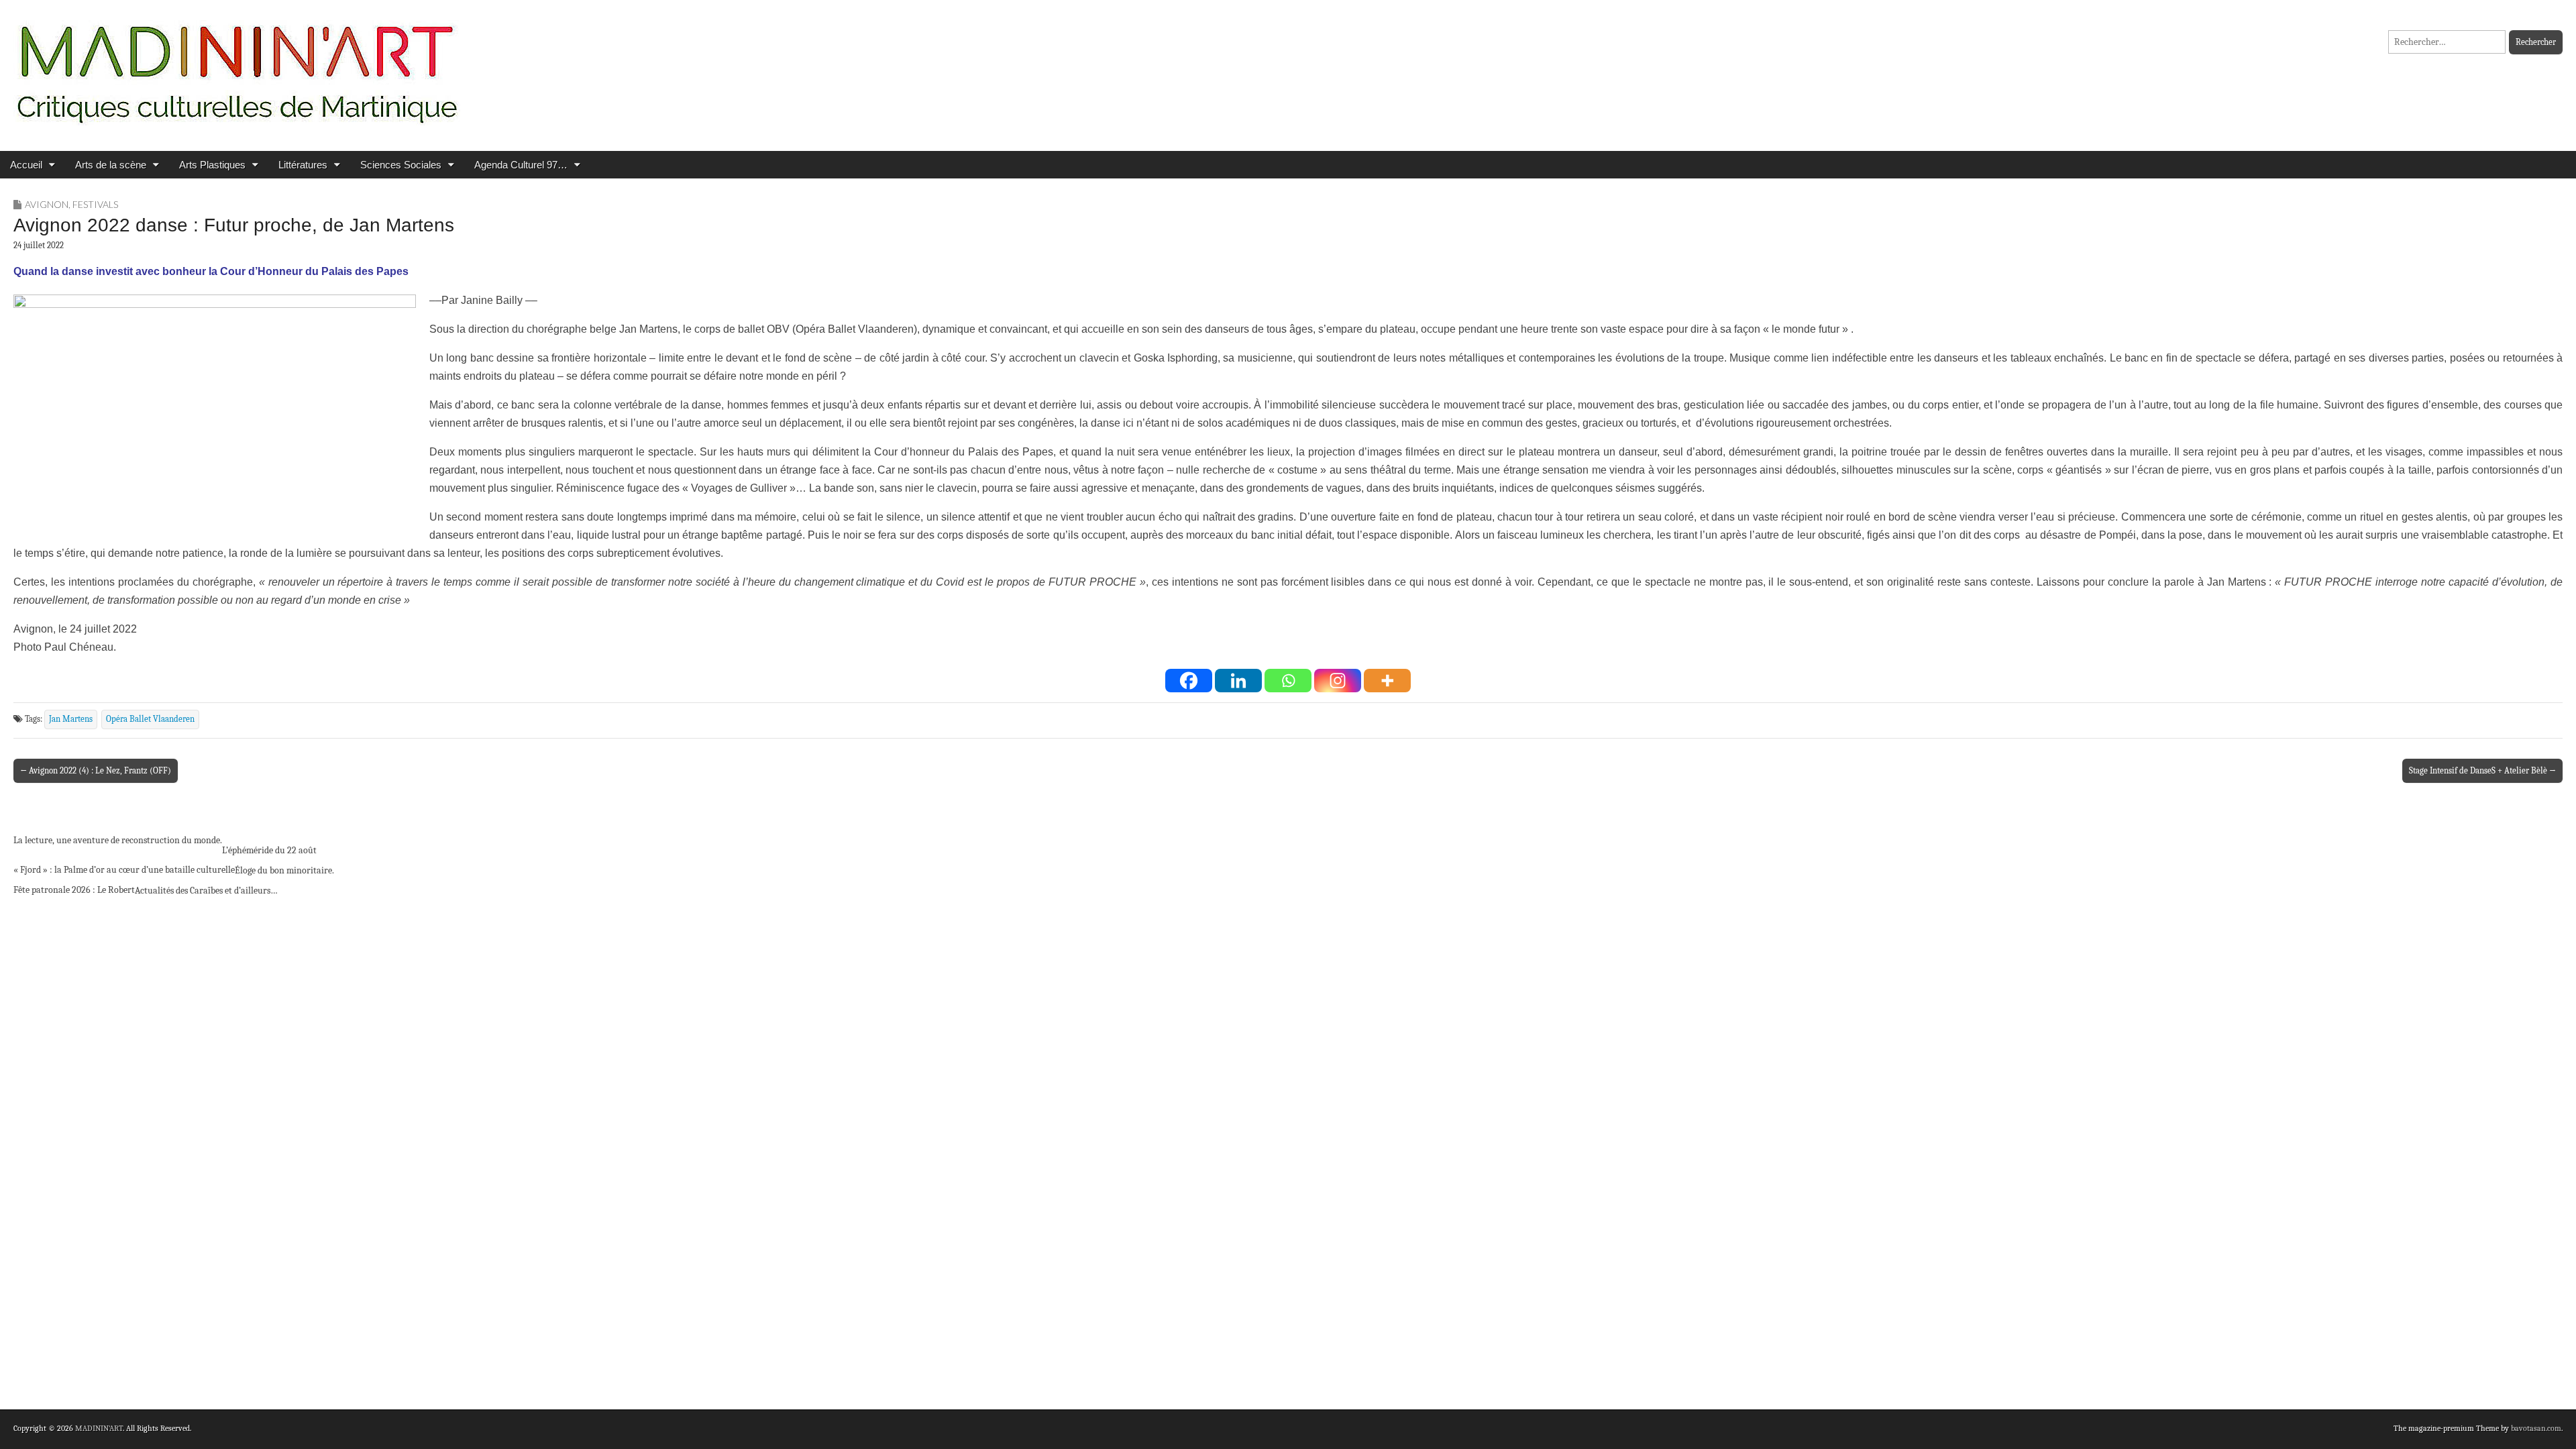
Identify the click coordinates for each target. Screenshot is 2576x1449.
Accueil (26, 165)
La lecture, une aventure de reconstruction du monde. (118, 840)
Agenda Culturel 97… (521, 165)
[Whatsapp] (1288, 681)
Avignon (47, 204)
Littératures (303, 165)
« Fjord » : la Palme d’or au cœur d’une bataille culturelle (124, 870)
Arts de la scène (111, 165)
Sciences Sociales (401, 165)
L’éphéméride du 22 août (269, 850)
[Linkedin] (1238, 681)
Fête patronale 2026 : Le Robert (74, 890)
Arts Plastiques (212, 165)
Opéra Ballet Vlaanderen (150, 719)
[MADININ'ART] (237, 65)
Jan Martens (71, 719)
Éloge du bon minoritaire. (284, 870)
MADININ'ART (99, 1428)
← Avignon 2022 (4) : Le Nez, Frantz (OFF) (96, 770)
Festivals (95, 204)
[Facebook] (1189, 681)
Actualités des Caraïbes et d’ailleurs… (206, 891)
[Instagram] (1338, 681)
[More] (1387, 681)
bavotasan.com (2536, 1428)
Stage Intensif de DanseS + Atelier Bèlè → (2482, 770)
